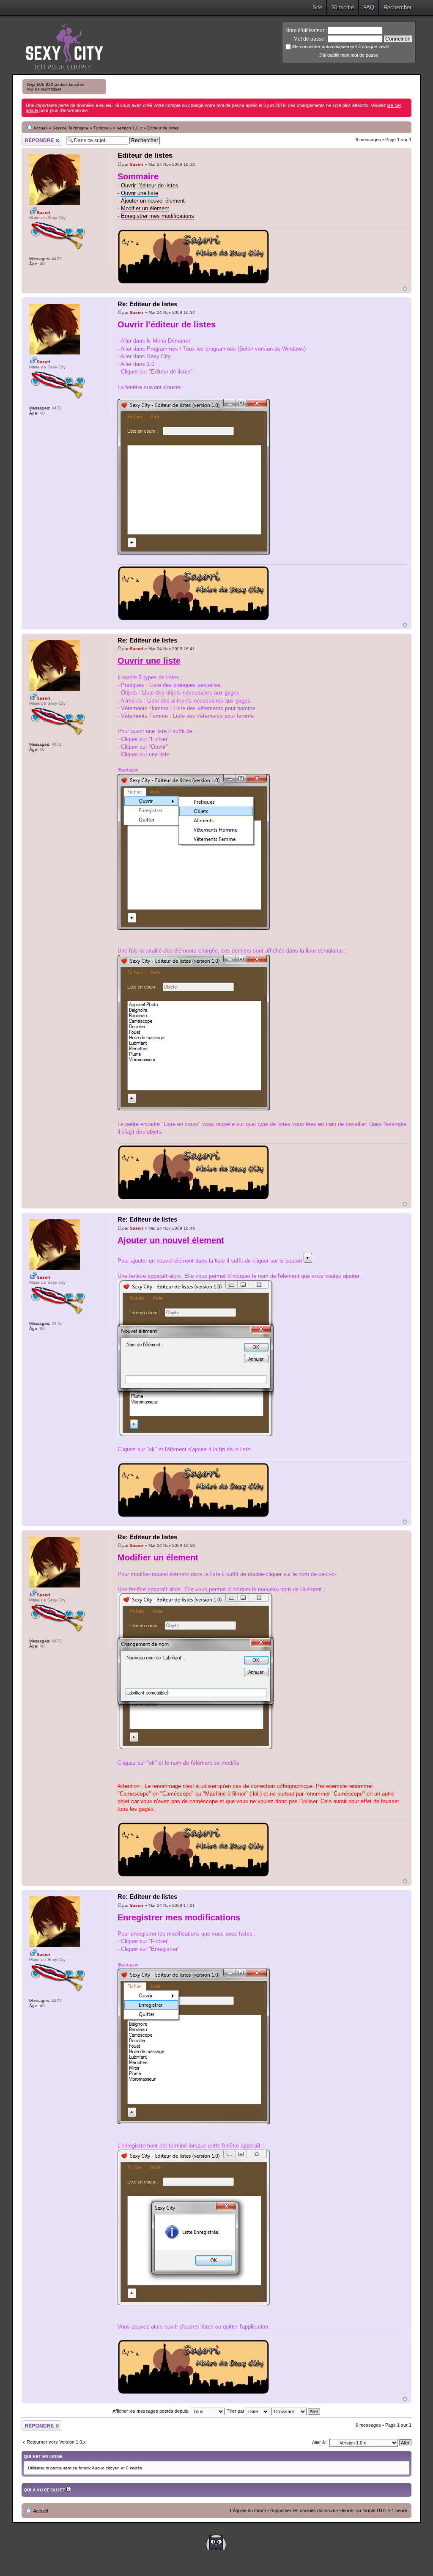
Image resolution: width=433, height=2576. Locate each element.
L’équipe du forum (248, 2510)
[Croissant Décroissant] (296, 2411)
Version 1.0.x (129, 128)
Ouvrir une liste (140, 193)
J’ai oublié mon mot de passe (349, 55)
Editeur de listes (145, 155)
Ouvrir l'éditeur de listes (150, 185)
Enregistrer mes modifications (158, 216)
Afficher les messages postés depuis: (152, 2411)
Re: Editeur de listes (147, 304)
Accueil (40, 128)
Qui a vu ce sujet (45, 2490)
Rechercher (397, 7)
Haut (405, 289)
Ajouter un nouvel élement (153, 201)
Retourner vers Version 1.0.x (56, 2442)
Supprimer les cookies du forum (303, 2510)
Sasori (137, 164)
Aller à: (319, 2442)
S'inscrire (343, 7)
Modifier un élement (145, 208)
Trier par (236, 2411)
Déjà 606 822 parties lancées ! (57, 87)
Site (317, 7)
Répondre (32, 137)
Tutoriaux (103, 128)
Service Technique (70, 128)
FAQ (369, 7)
